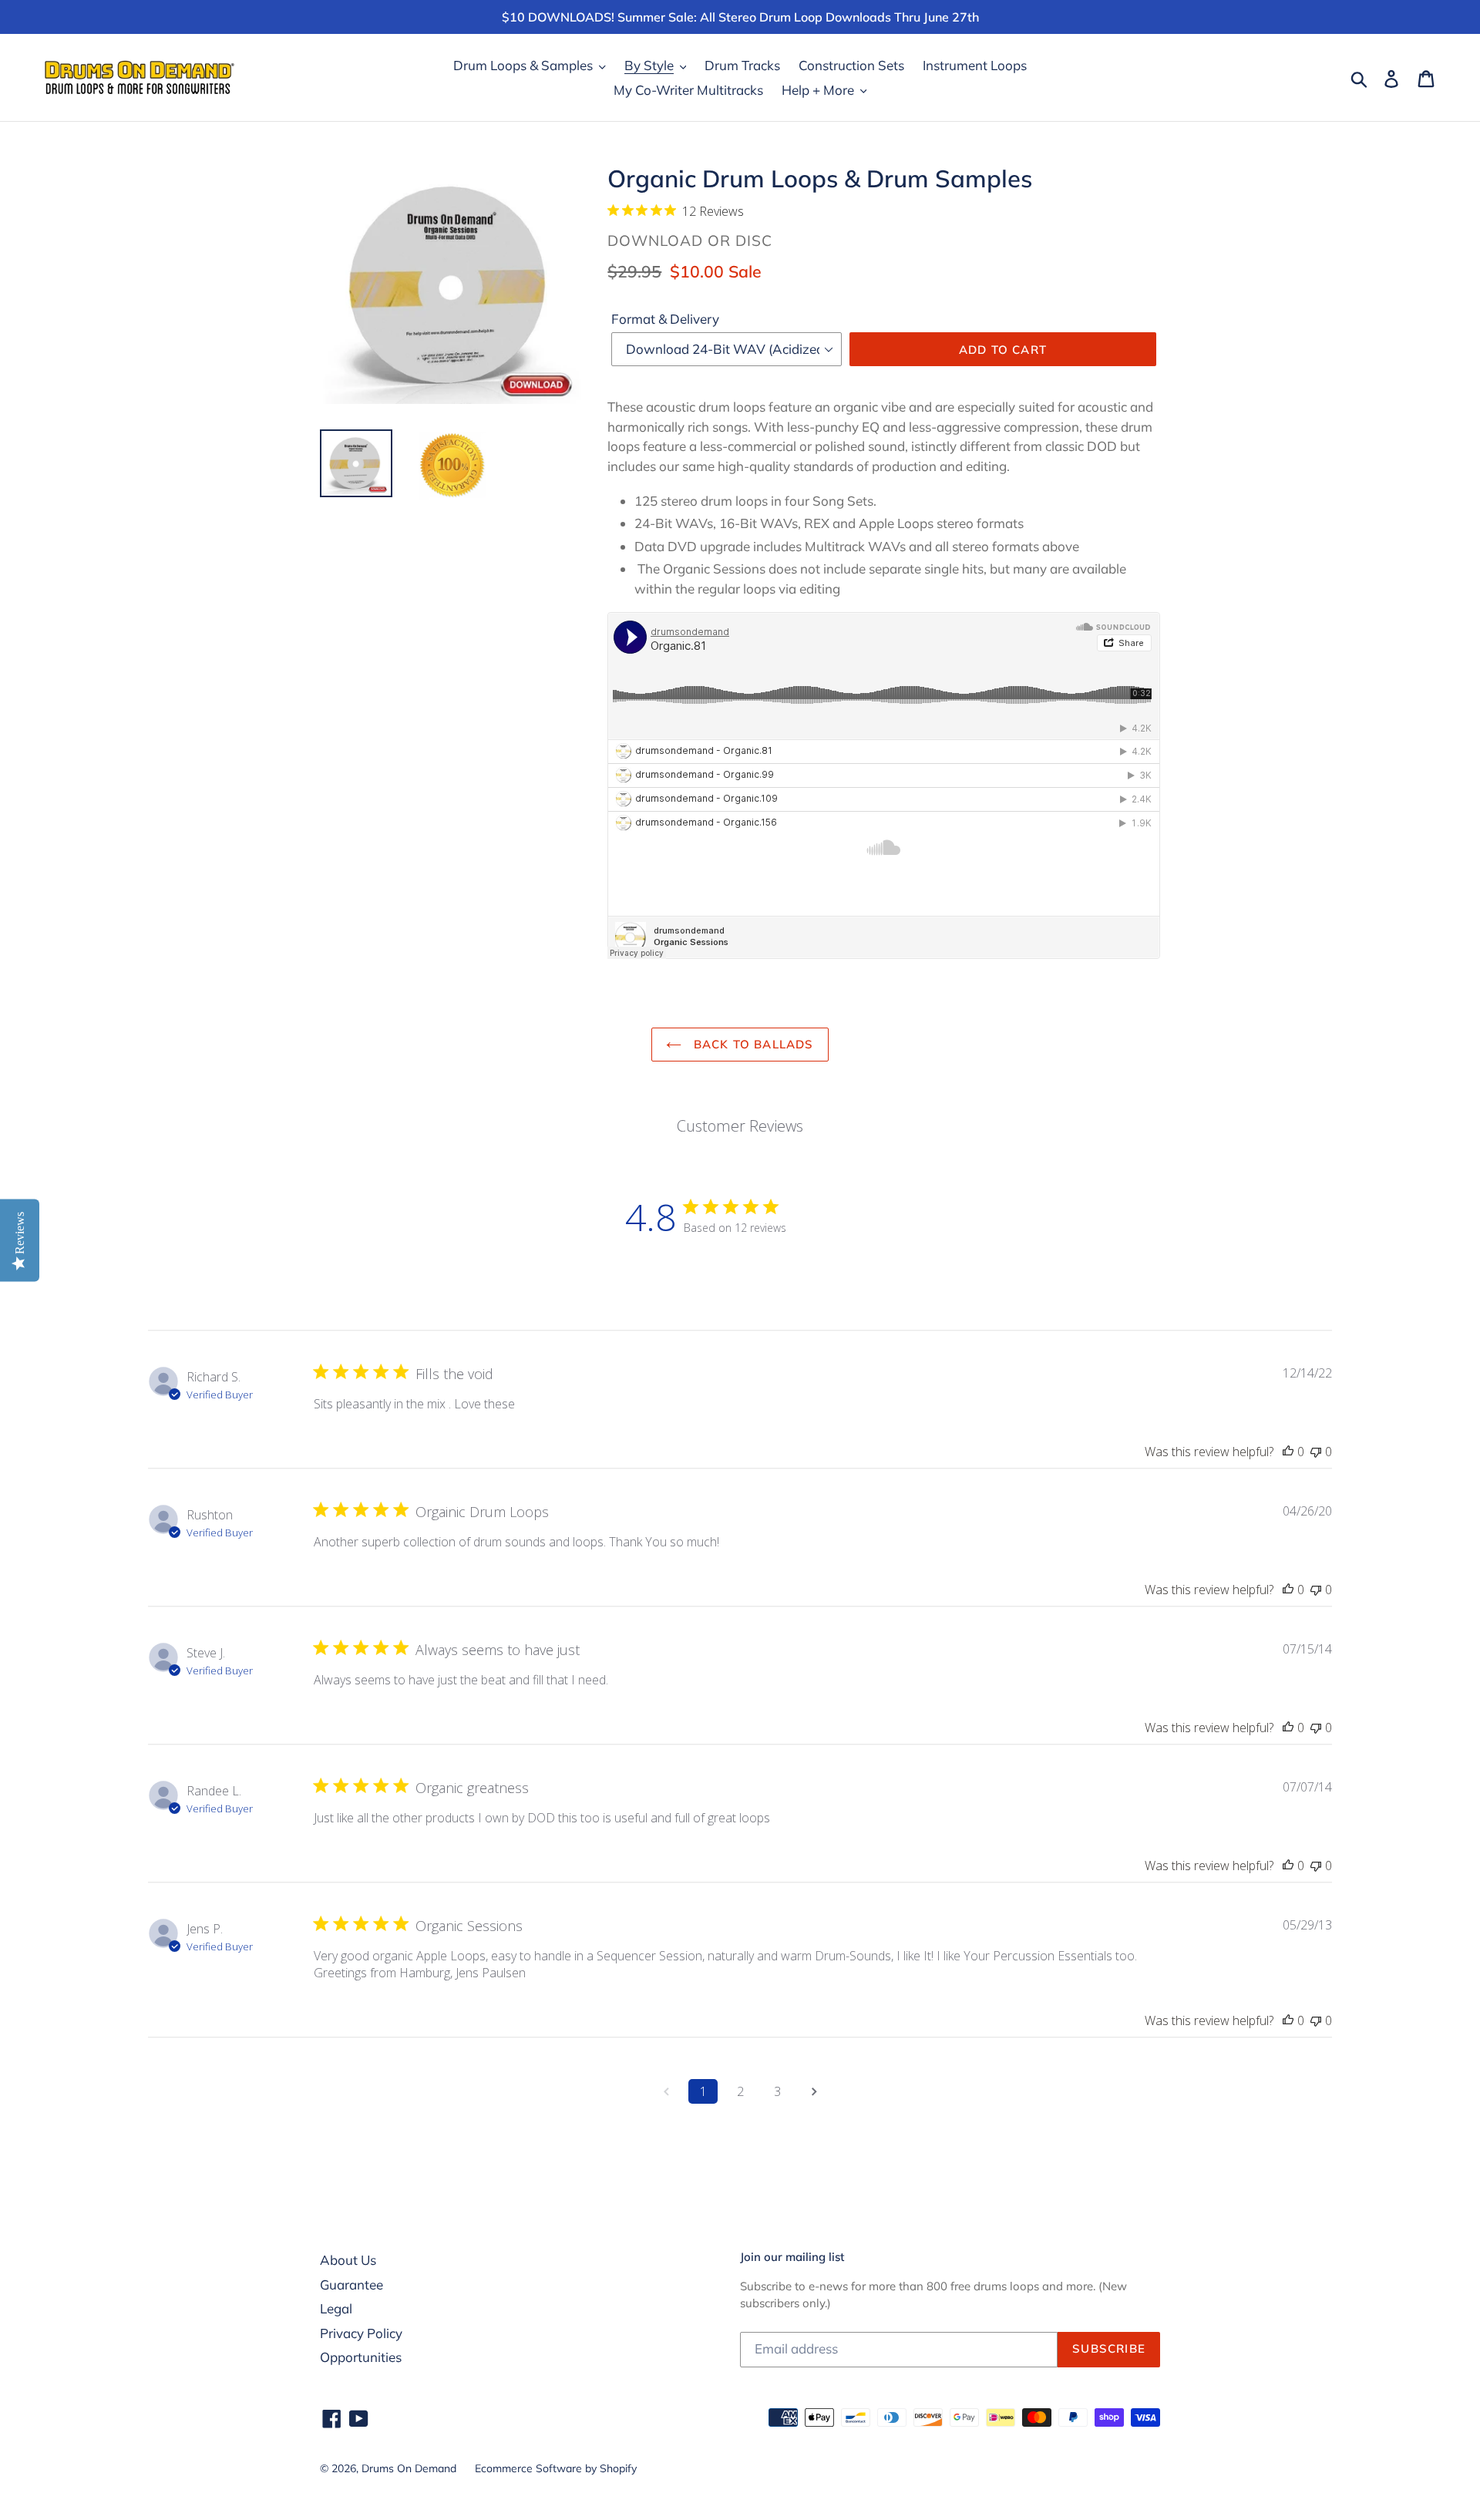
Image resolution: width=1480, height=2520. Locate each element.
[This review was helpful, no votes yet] (1288, 1452)
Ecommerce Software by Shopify (556, 2468)
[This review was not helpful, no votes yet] (1316, 1452)
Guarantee (351, 2284)
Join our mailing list (792, 2257)
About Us (348, 2260)
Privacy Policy (361, 2333)
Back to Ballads (751, 1044)
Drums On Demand (409, 2468)
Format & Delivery (665, 319)
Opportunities (361, 2357)
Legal (336, 2308)
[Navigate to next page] (814, 2091)
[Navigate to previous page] (666, 2091)
